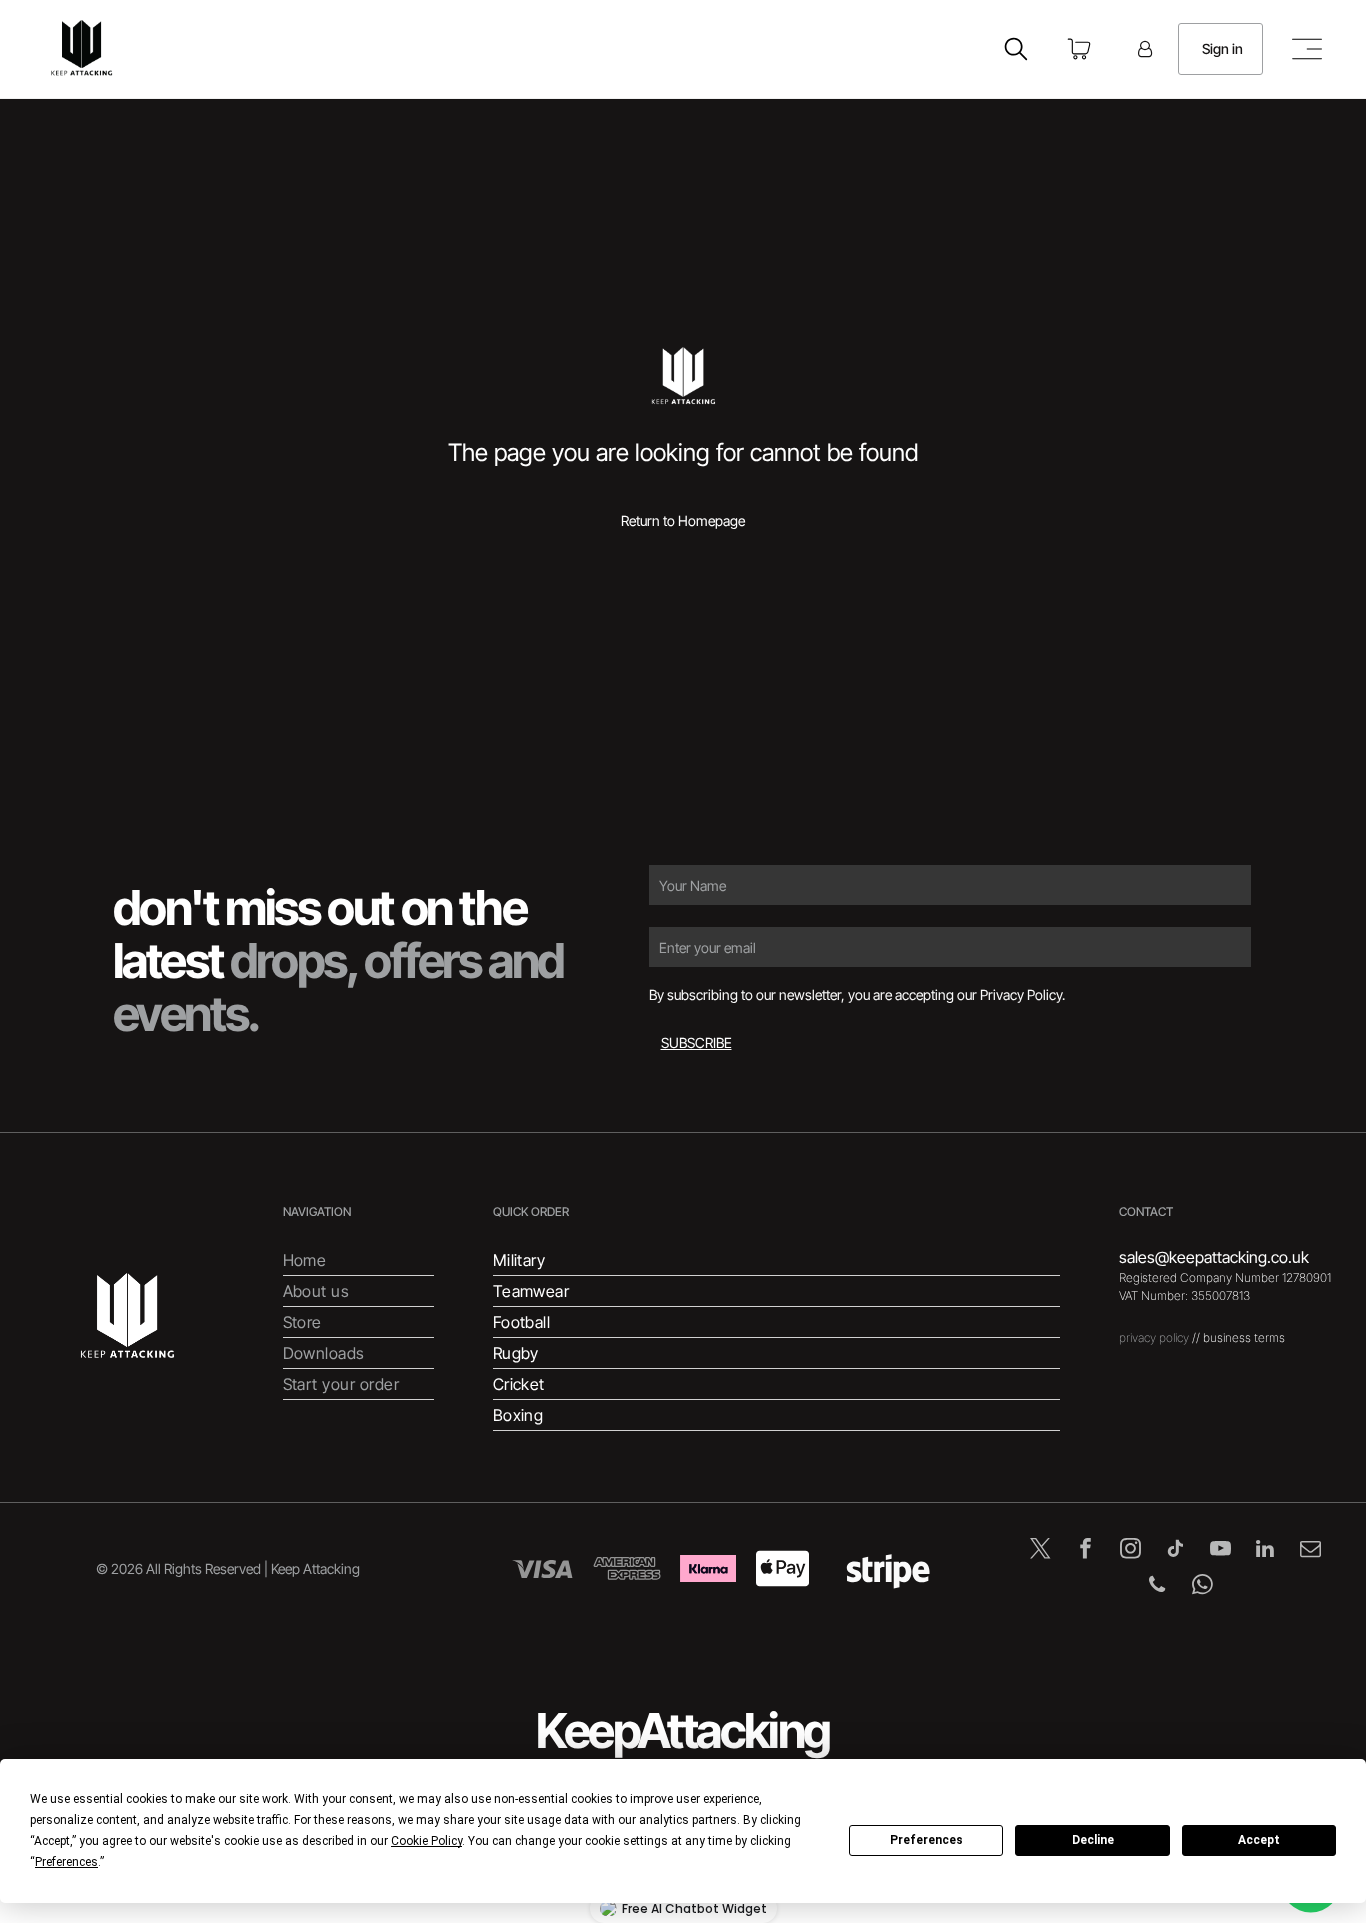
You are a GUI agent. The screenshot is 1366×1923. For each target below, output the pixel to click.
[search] (1016, 50)
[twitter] (1040, 1551)
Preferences (926, 1840)
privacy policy (1154, 1337)
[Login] (1145, 49)
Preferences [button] (66, 1862)
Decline (1093, 1840)
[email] (1310, 1551)
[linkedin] (1265, 1551)
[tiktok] (1175, 1551)
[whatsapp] (1202, 1587)
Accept (1259, 1840)
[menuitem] (358, 1260)
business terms (1244, 1337)
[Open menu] (1307, 49)
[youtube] (1220, 1551)
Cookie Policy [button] (426, 1841)
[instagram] (1130, 1551)
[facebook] (1085, 1551)
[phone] (1157, 1587)
